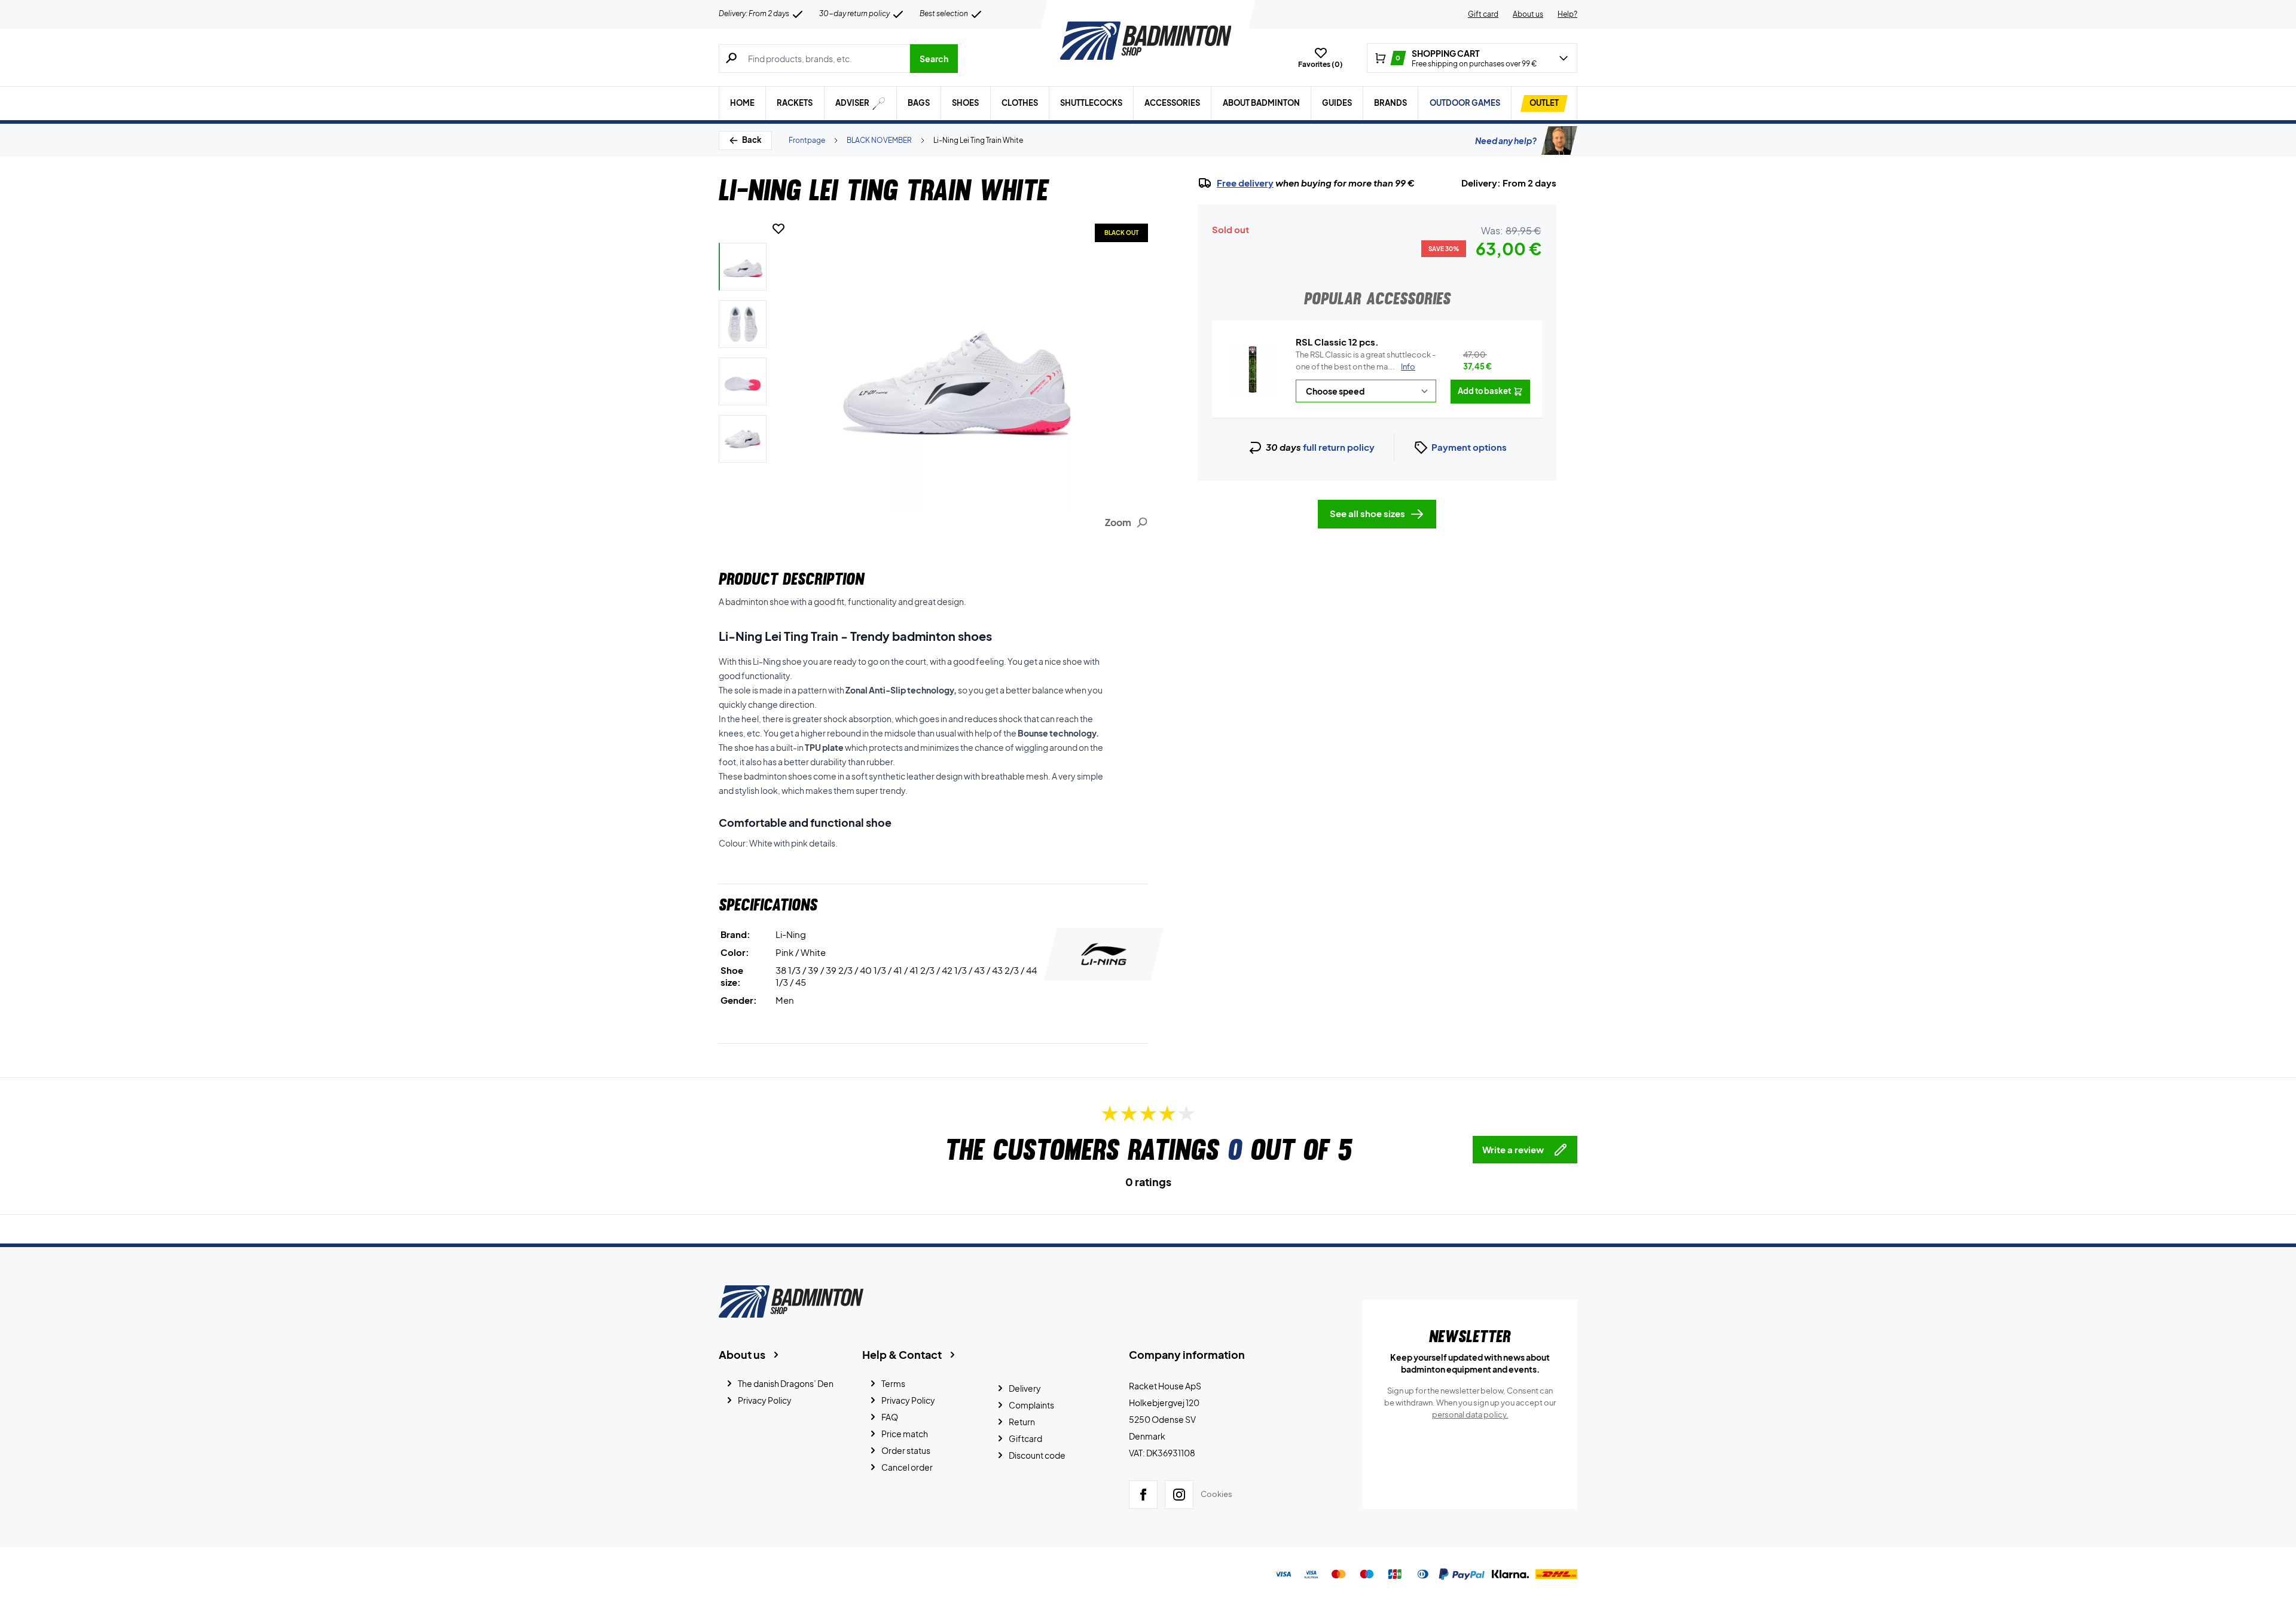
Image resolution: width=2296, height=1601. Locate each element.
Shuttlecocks (1091, 103)
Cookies (1216, 1494)
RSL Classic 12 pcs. (1337, 342)
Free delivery (1245, 183)
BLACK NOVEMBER (879, 140)
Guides (1337, 103)
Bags (919, 103)
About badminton (1261, 103)
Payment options (1469, 447)
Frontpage (807, 140)
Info (1408, 366)
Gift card (1483, 14)
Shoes (965, 103)
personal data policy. (1470, 1414)
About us (1528, 14)
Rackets (795, 103)
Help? (1567, 14)
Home (742, 103)
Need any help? (1506, 140)
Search (934, 59)
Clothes (1020, 103)
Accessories (1172, 103)
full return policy (1339, 447)
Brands (1390, 103)
